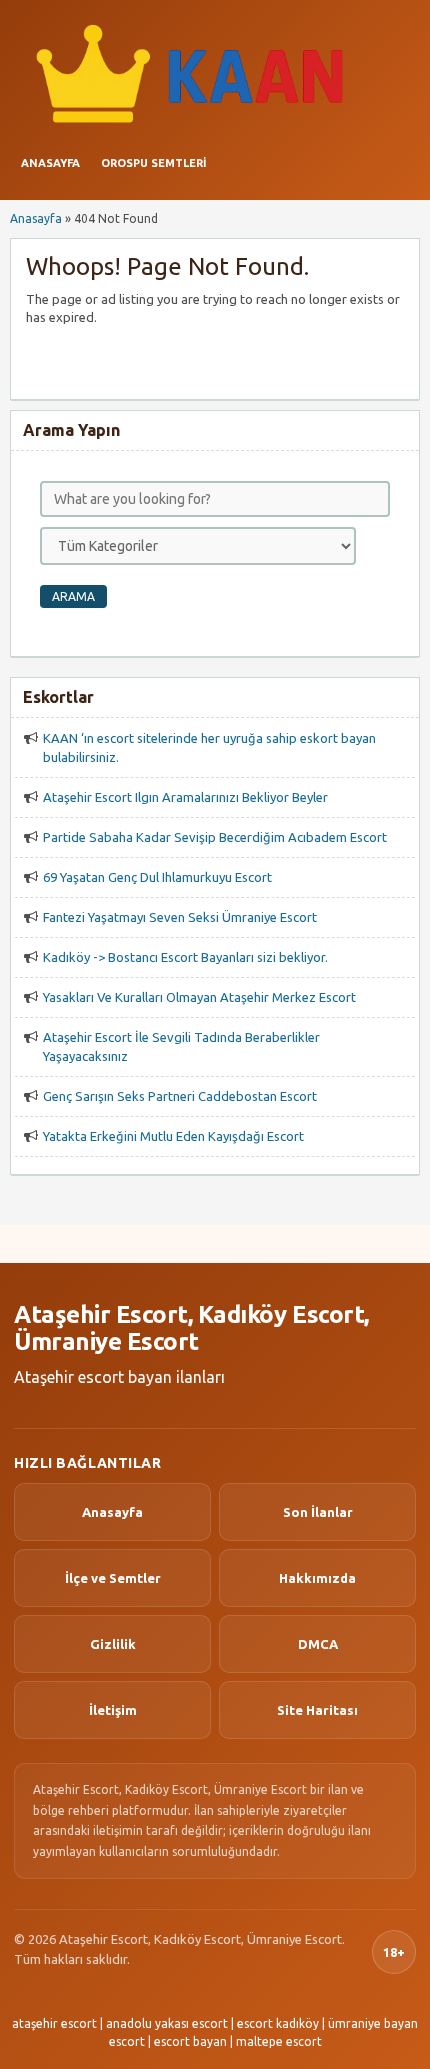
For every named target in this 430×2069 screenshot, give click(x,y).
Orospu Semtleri (153, 163)
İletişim (113, 1710)
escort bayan (190, 2041)
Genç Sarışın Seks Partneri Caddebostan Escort (180, 1096)
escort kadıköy (278, 2023)
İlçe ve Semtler (113, 1578)
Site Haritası (317, 1710)
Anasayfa (50, 163)
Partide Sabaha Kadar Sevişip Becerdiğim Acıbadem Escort (215, 837)
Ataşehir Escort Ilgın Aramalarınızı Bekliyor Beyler (185, 797)
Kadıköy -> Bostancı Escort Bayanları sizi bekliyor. (185, 957)
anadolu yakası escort (167, 2023)
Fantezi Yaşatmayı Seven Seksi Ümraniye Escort (180, 917)
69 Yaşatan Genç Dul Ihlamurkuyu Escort (157, 877)
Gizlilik (113, 1644)
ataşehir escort (54, 2023)
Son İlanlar (318, 1512)
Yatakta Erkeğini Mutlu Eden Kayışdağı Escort (173, 1136)
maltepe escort (279, 2041)
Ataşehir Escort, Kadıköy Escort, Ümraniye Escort (191, 1328)
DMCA (318, 1644)
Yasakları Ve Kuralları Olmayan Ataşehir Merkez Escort (199, 997)
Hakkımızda (317, 1578)
